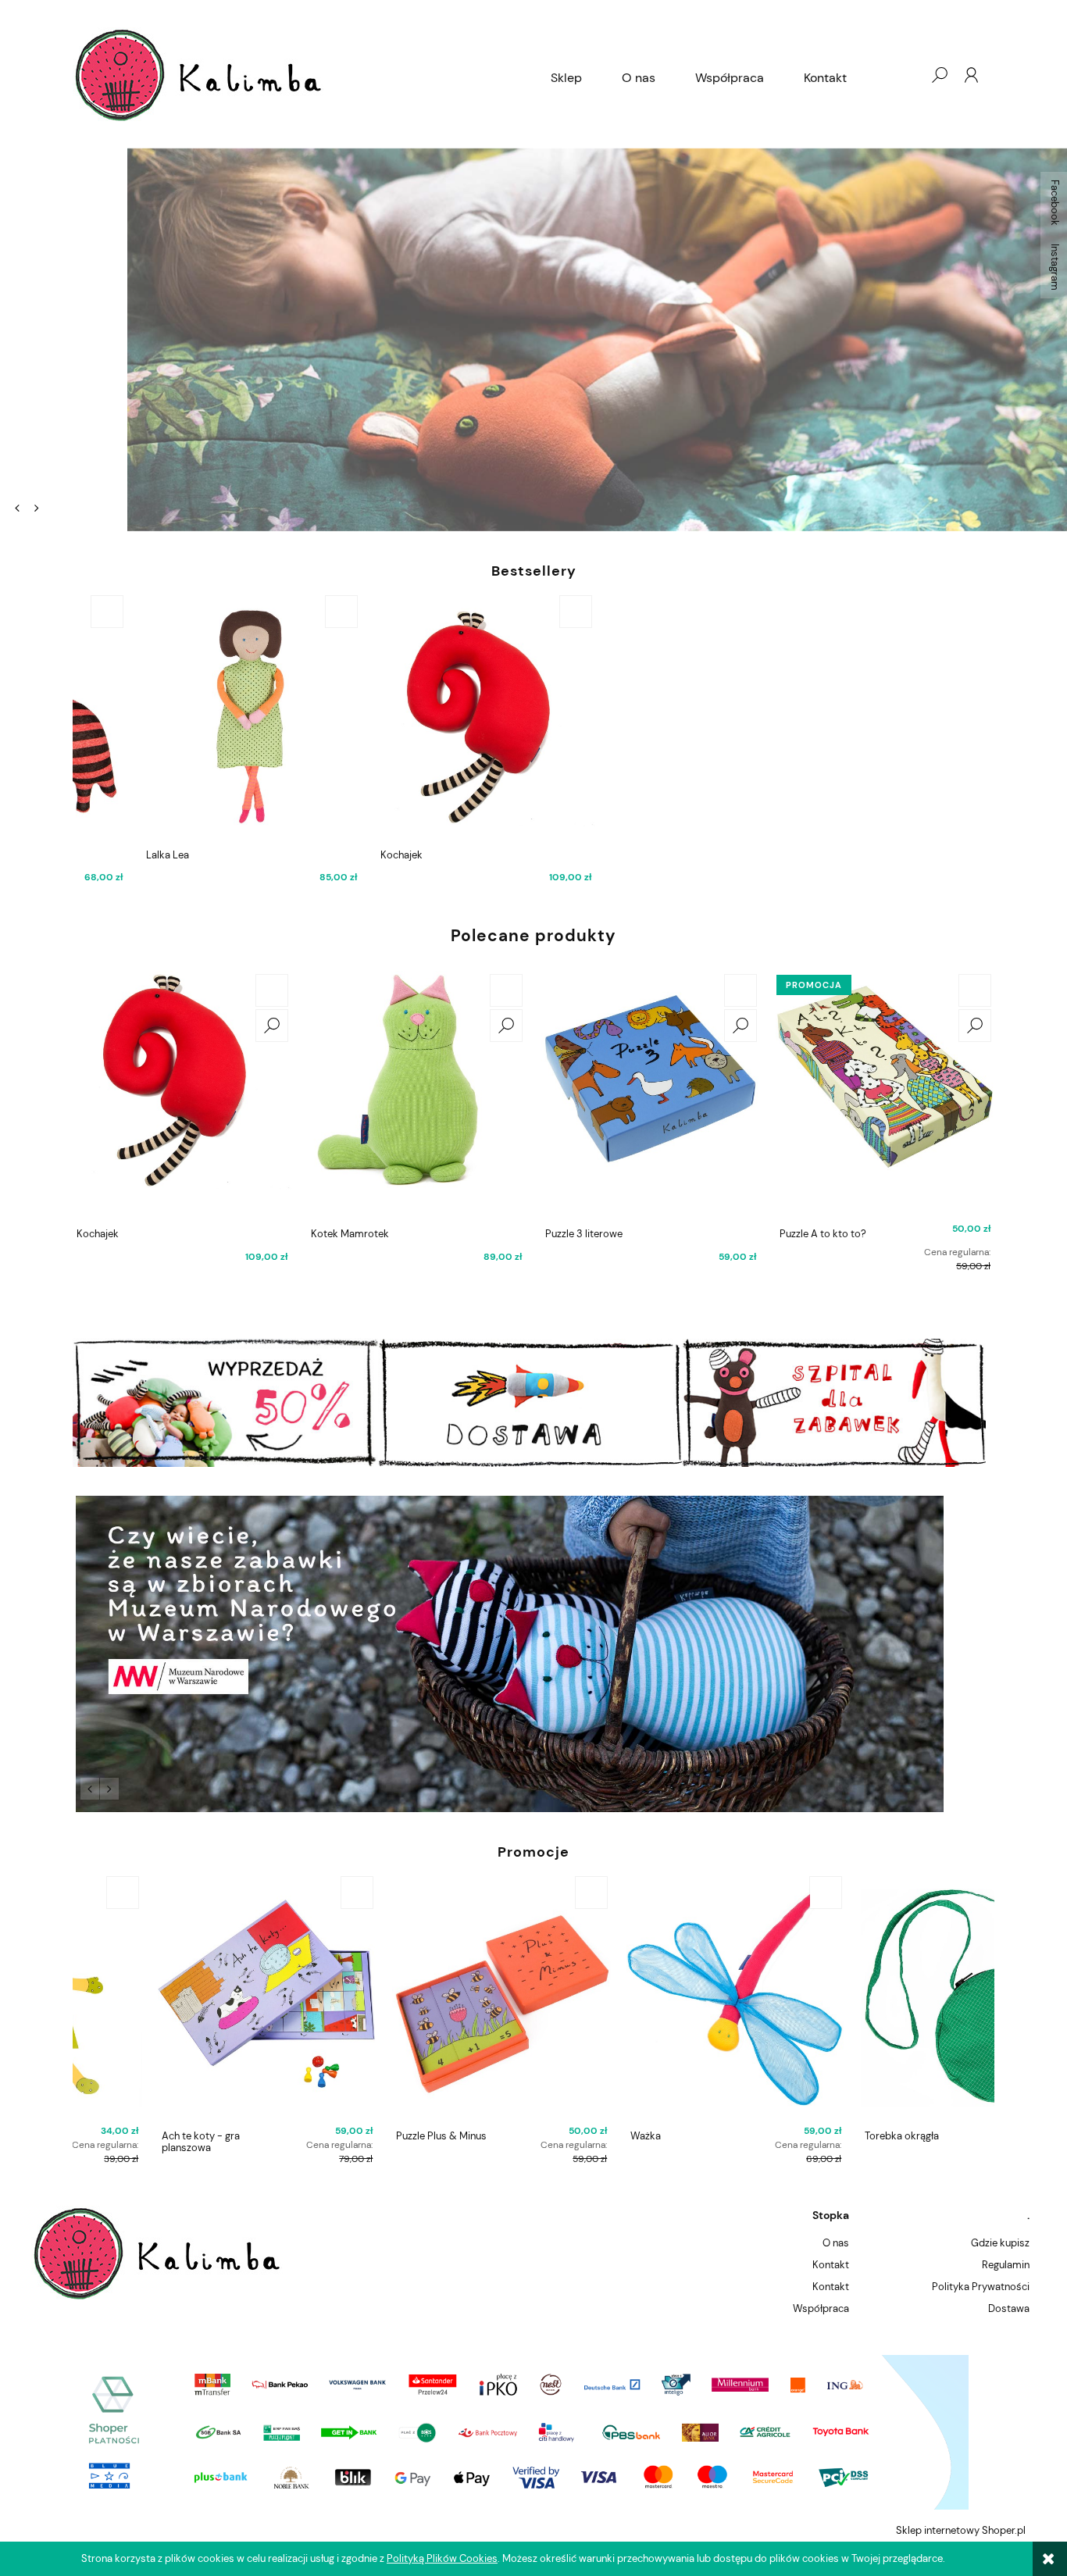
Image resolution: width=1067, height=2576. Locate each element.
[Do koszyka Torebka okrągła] (975, 1893)
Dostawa (1009, 2308)
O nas (836, 2243)
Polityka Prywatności (981, 2287)
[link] (533, 340)
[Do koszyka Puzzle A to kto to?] (975, 990)
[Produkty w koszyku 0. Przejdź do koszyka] (908, 75)
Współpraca (821, 2308)
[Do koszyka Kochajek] (506, 612)
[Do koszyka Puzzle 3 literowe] (740, 990)
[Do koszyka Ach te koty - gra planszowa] (272, 1893)
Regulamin (1006, 2265)
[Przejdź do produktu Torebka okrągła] (885, 1998)
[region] (533, 340)
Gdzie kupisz (1000, 2243)
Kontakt (831, 2265)
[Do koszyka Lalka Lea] (272, 612)
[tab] (57, 506)
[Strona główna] (302, 75)
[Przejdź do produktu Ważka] (651, 1998)
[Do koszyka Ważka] (740, 1893)
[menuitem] (566, 78)
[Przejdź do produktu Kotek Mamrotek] (416, 1096)
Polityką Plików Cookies (442, 2558)
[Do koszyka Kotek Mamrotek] (506, 990)
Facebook (1055, 203)
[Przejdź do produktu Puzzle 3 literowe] (651, 1096)
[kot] (533, 1654)
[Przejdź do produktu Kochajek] (182, 1096)
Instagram (1055, 267)
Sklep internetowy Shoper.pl (961, 2530)
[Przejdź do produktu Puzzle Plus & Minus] (416, 1998)
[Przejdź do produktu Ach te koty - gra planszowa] (182, 1998)
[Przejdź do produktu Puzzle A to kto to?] (885, 1096)
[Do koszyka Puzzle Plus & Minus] (506, 1893)
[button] (17, 508)
